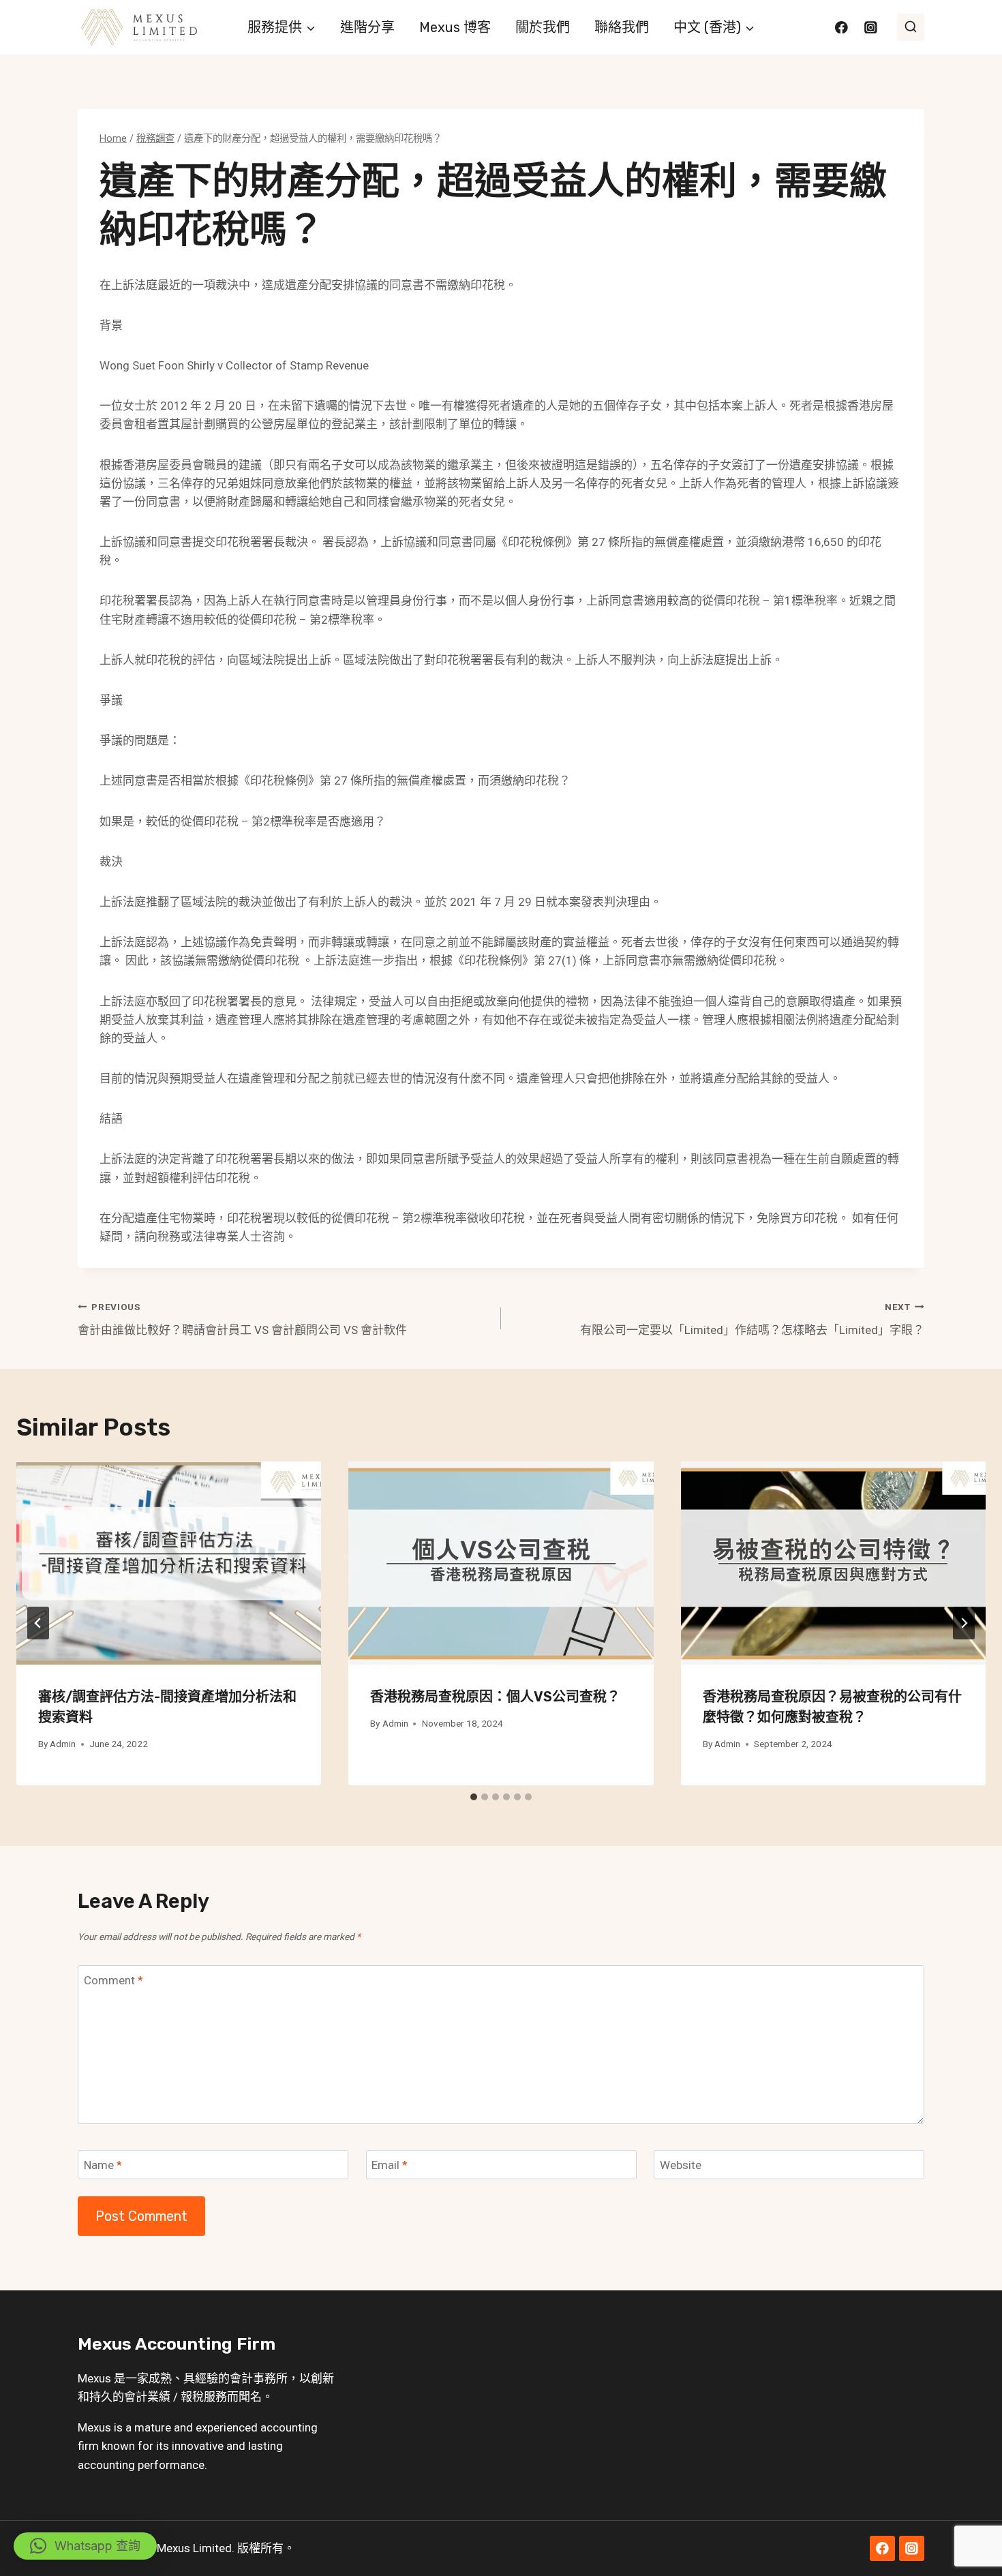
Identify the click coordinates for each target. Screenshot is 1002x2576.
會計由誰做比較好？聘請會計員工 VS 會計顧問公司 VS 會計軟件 (242, 1319)
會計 (241, 2378)
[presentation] (169, 1563)
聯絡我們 (622, 27)
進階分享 (367, 27)
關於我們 (543, 27)
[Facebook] (841, 27)
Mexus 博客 (455, 27)
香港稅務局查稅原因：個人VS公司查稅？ (495, 1697)
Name (103, 2165)
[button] (85, 2546)
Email (390, 2165)
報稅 (192, 2397)
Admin (63, 1744)
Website (681, 2165)
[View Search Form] (911, 27)
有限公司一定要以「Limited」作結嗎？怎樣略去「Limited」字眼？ (752, 1319)
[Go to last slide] (38, 1623)
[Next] (964, 1623)
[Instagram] (871, 27)
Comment (113, 1980)
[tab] (474, 1797)
